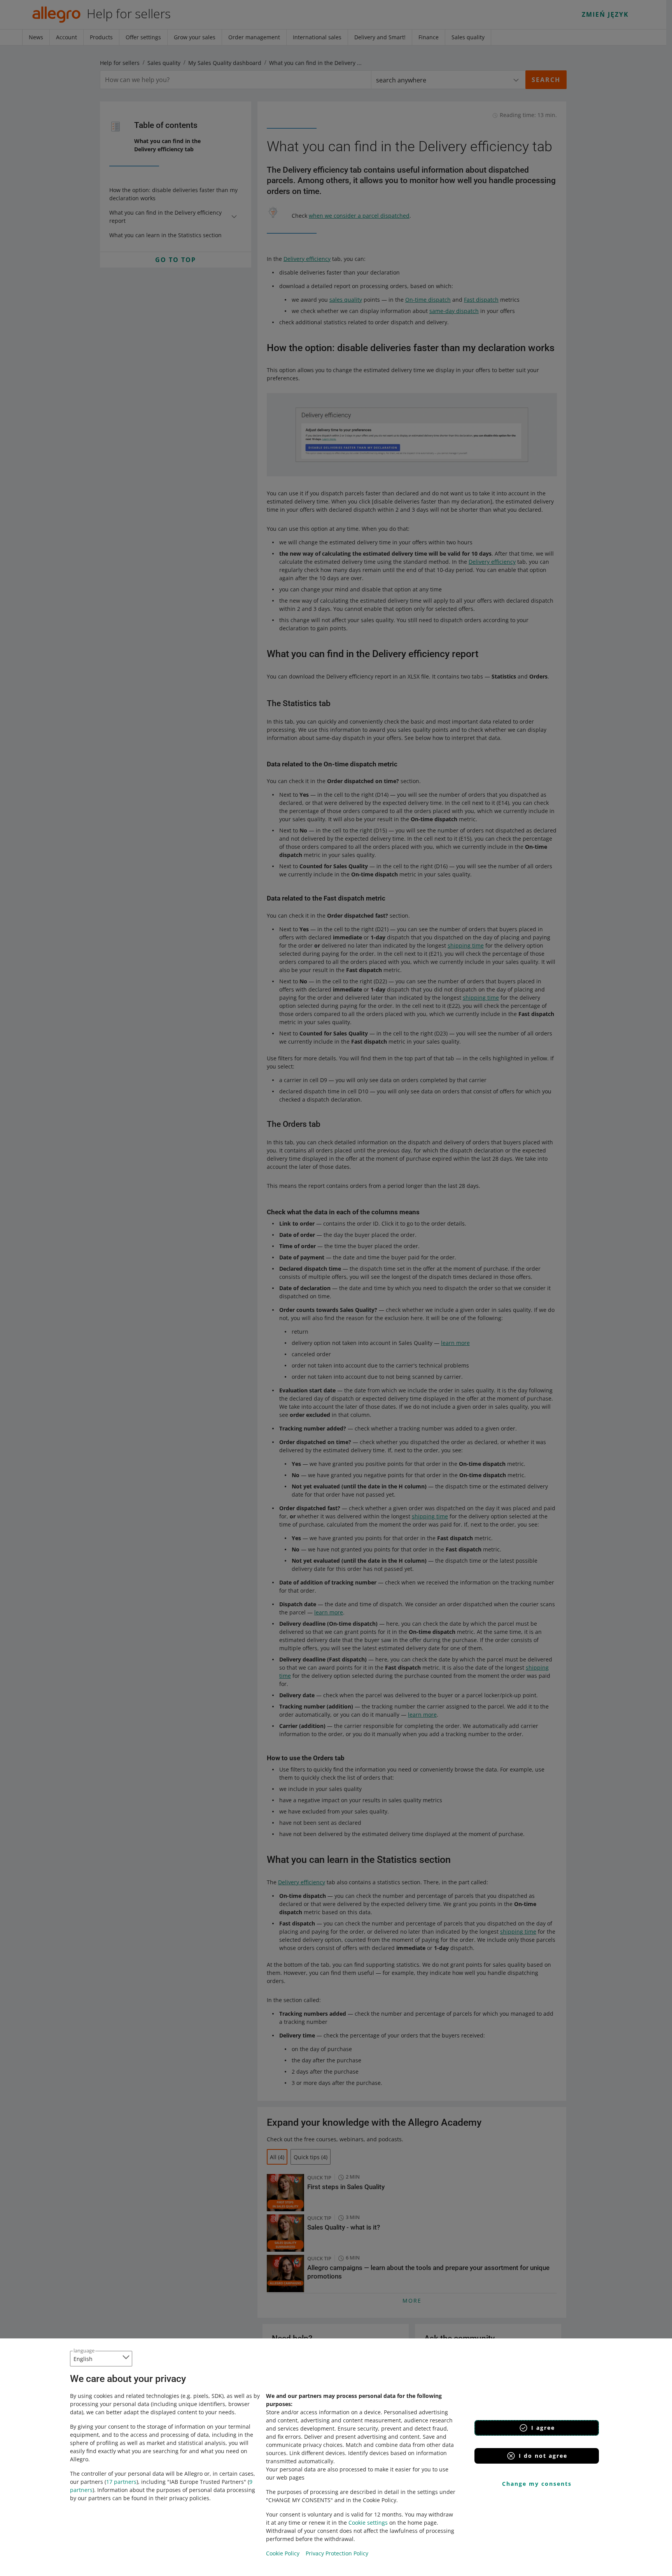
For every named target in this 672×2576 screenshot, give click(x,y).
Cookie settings (368, 2523)
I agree (543, 2428)
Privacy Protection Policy (337, 2553)
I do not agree (543, 2456)
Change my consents (537, 2484)
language (84, 2350)
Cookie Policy (283, 2553)
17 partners (121, 2482)
